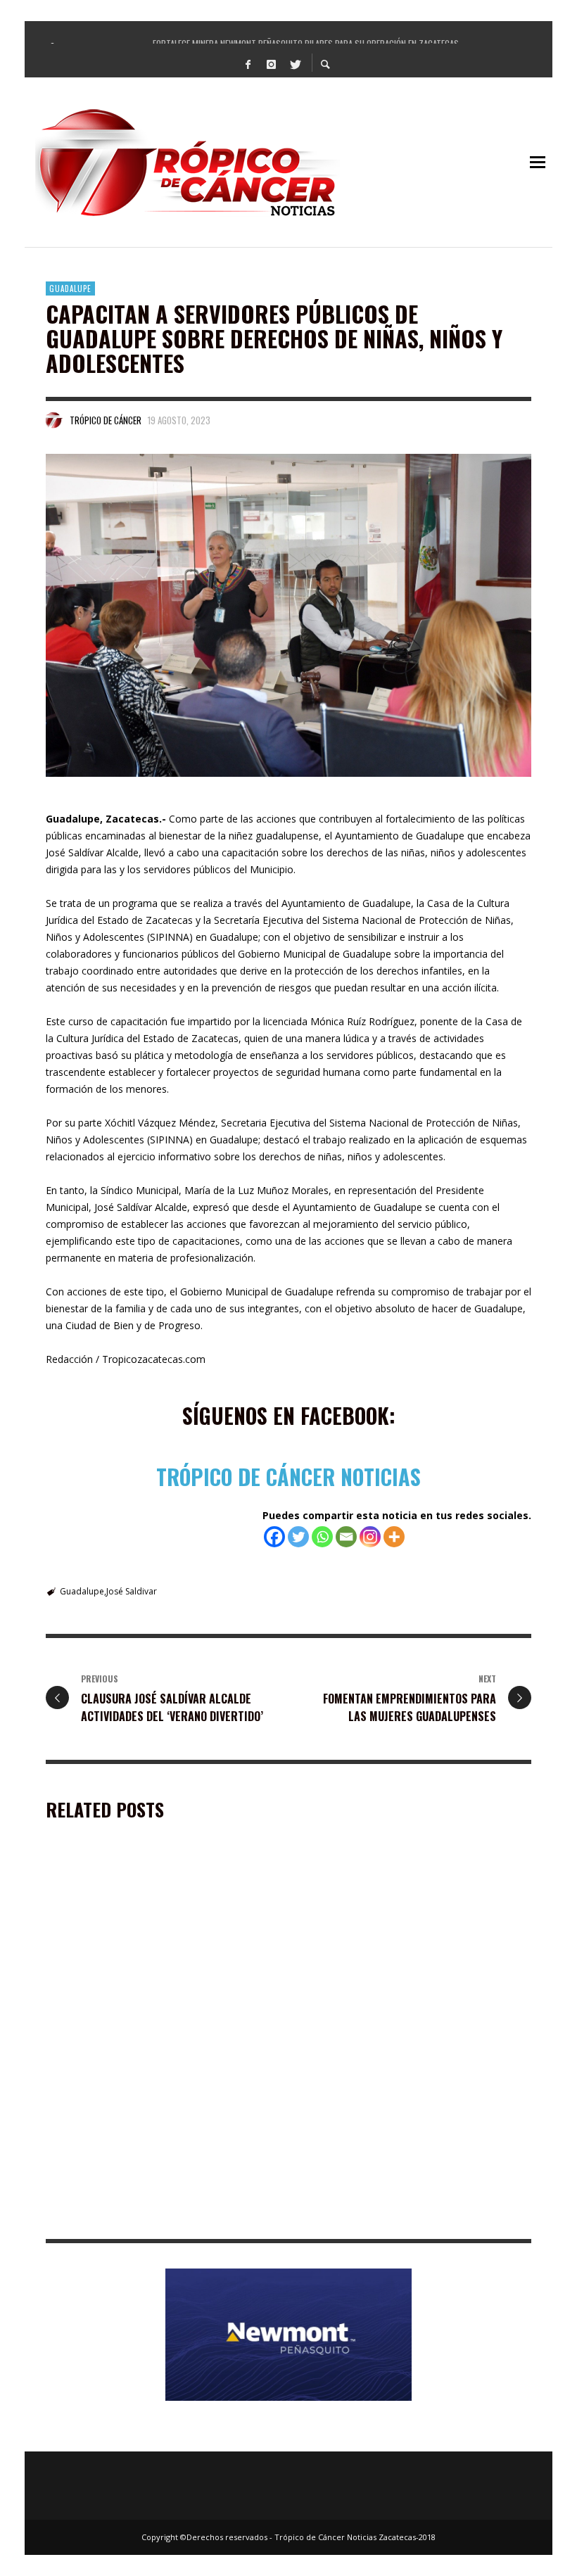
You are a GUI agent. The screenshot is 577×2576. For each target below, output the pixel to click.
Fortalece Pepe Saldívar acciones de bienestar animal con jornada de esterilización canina (159, 2218)
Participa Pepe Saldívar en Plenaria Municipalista (386, 2032)
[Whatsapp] (322, 1537)
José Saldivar (132, 1591)
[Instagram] (272, 63)
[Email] (346, 1537)
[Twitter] (295, 63)
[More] (394, 1537)
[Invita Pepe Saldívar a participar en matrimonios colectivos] (139, 1946)
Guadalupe (70, 288)
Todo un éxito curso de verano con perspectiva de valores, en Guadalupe (414, 2218)
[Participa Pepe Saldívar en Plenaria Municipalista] (393, 1946)
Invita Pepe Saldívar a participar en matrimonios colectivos (132, 2032)
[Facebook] (248, 63)
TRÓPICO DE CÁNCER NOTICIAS (288, 1477)
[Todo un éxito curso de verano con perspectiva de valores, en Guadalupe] (393, 2133)
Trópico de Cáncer (106, 420)
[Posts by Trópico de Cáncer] (54, 420)
